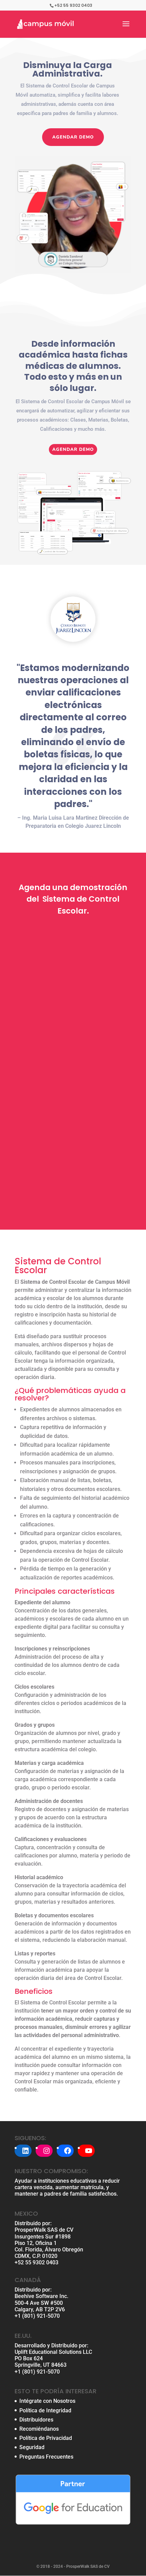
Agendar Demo (73, 137)
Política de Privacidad (46, 2438)
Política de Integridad (45, 2410)
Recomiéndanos (39, 2429)
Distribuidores (36, 2420)
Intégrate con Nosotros (47, 2401)
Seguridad (32, 2447)
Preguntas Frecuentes (46, 2457)
